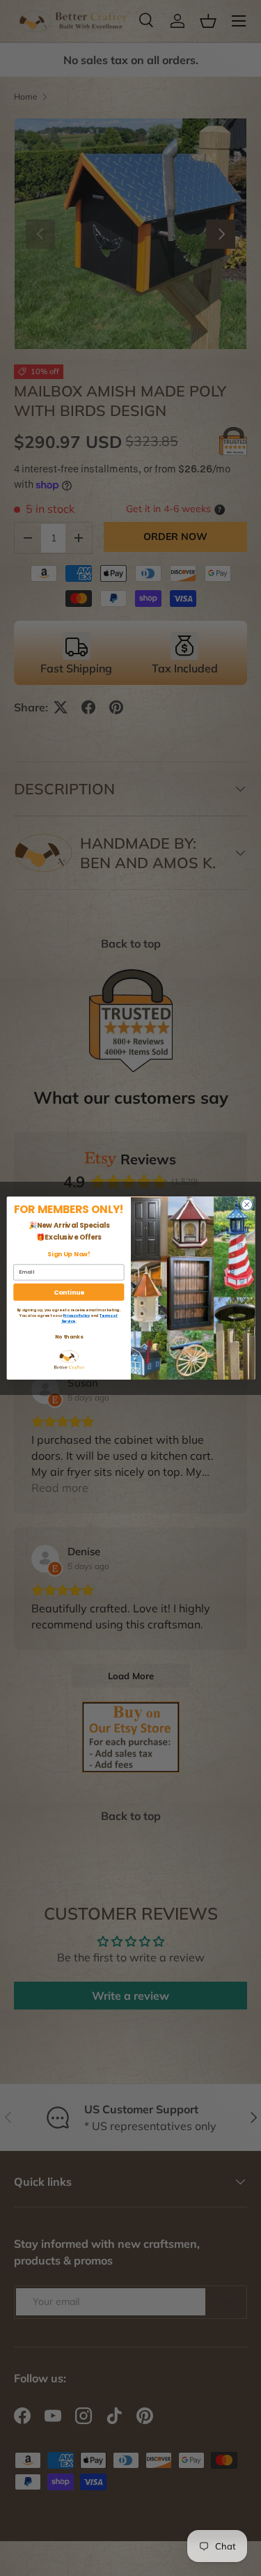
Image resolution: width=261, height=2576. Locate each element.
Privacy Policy (77, 1315)
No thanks (68, 1336)
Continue (69, 1291)
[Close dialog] (246, 1205)
